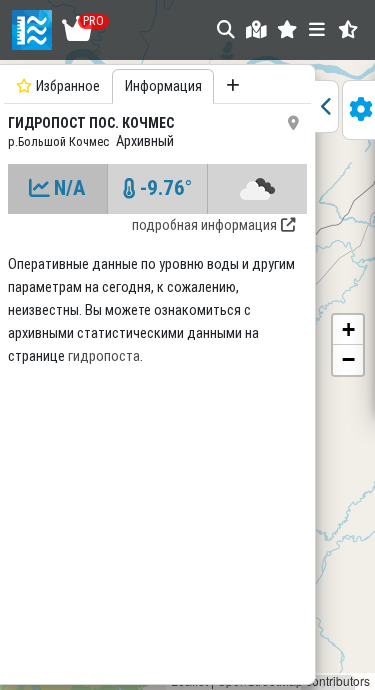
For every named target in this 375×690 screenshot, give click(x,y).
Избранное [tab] (68, 86)
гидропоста (104, 356)
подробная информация (204, 225)
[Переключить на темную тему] (348, 29)
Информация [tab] (163, 86)
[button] (287, 29)
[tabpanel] (157, 372)
